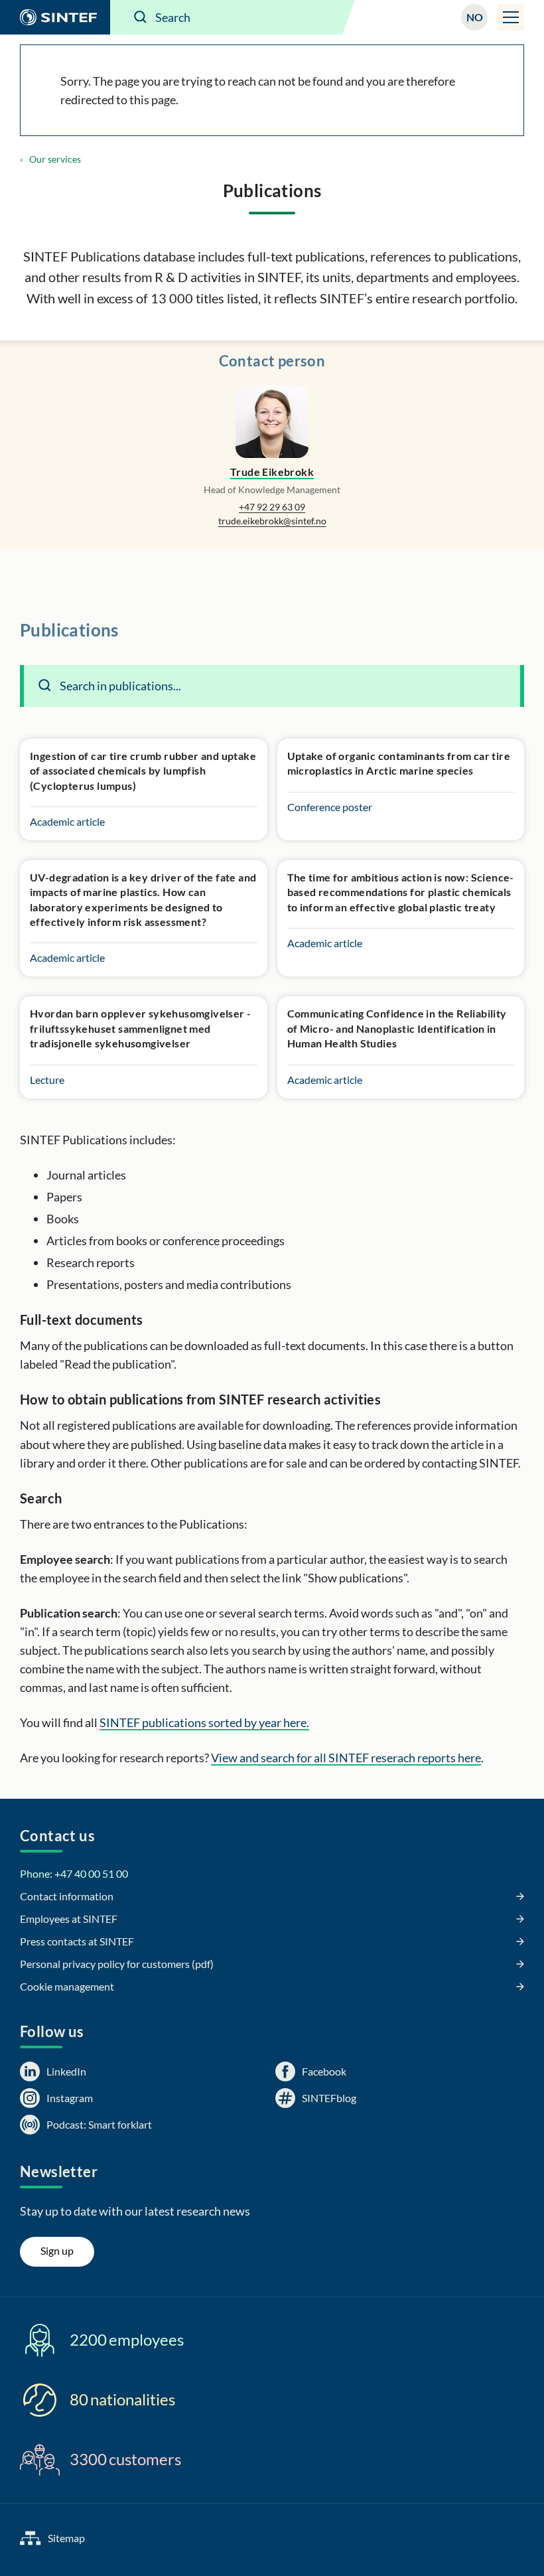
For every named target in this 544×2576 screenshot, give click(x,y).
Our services (55, 159)
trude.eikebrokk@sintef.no (272, 521)
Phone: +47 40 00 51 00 (74, 1873)
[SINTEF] (55, 17)
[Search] (141, 17)
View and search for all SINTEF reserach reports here (346, 1758)
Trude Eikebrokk (272, 472)
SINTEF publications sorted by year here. (204, 1722)
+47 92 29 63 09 (272, 507)
